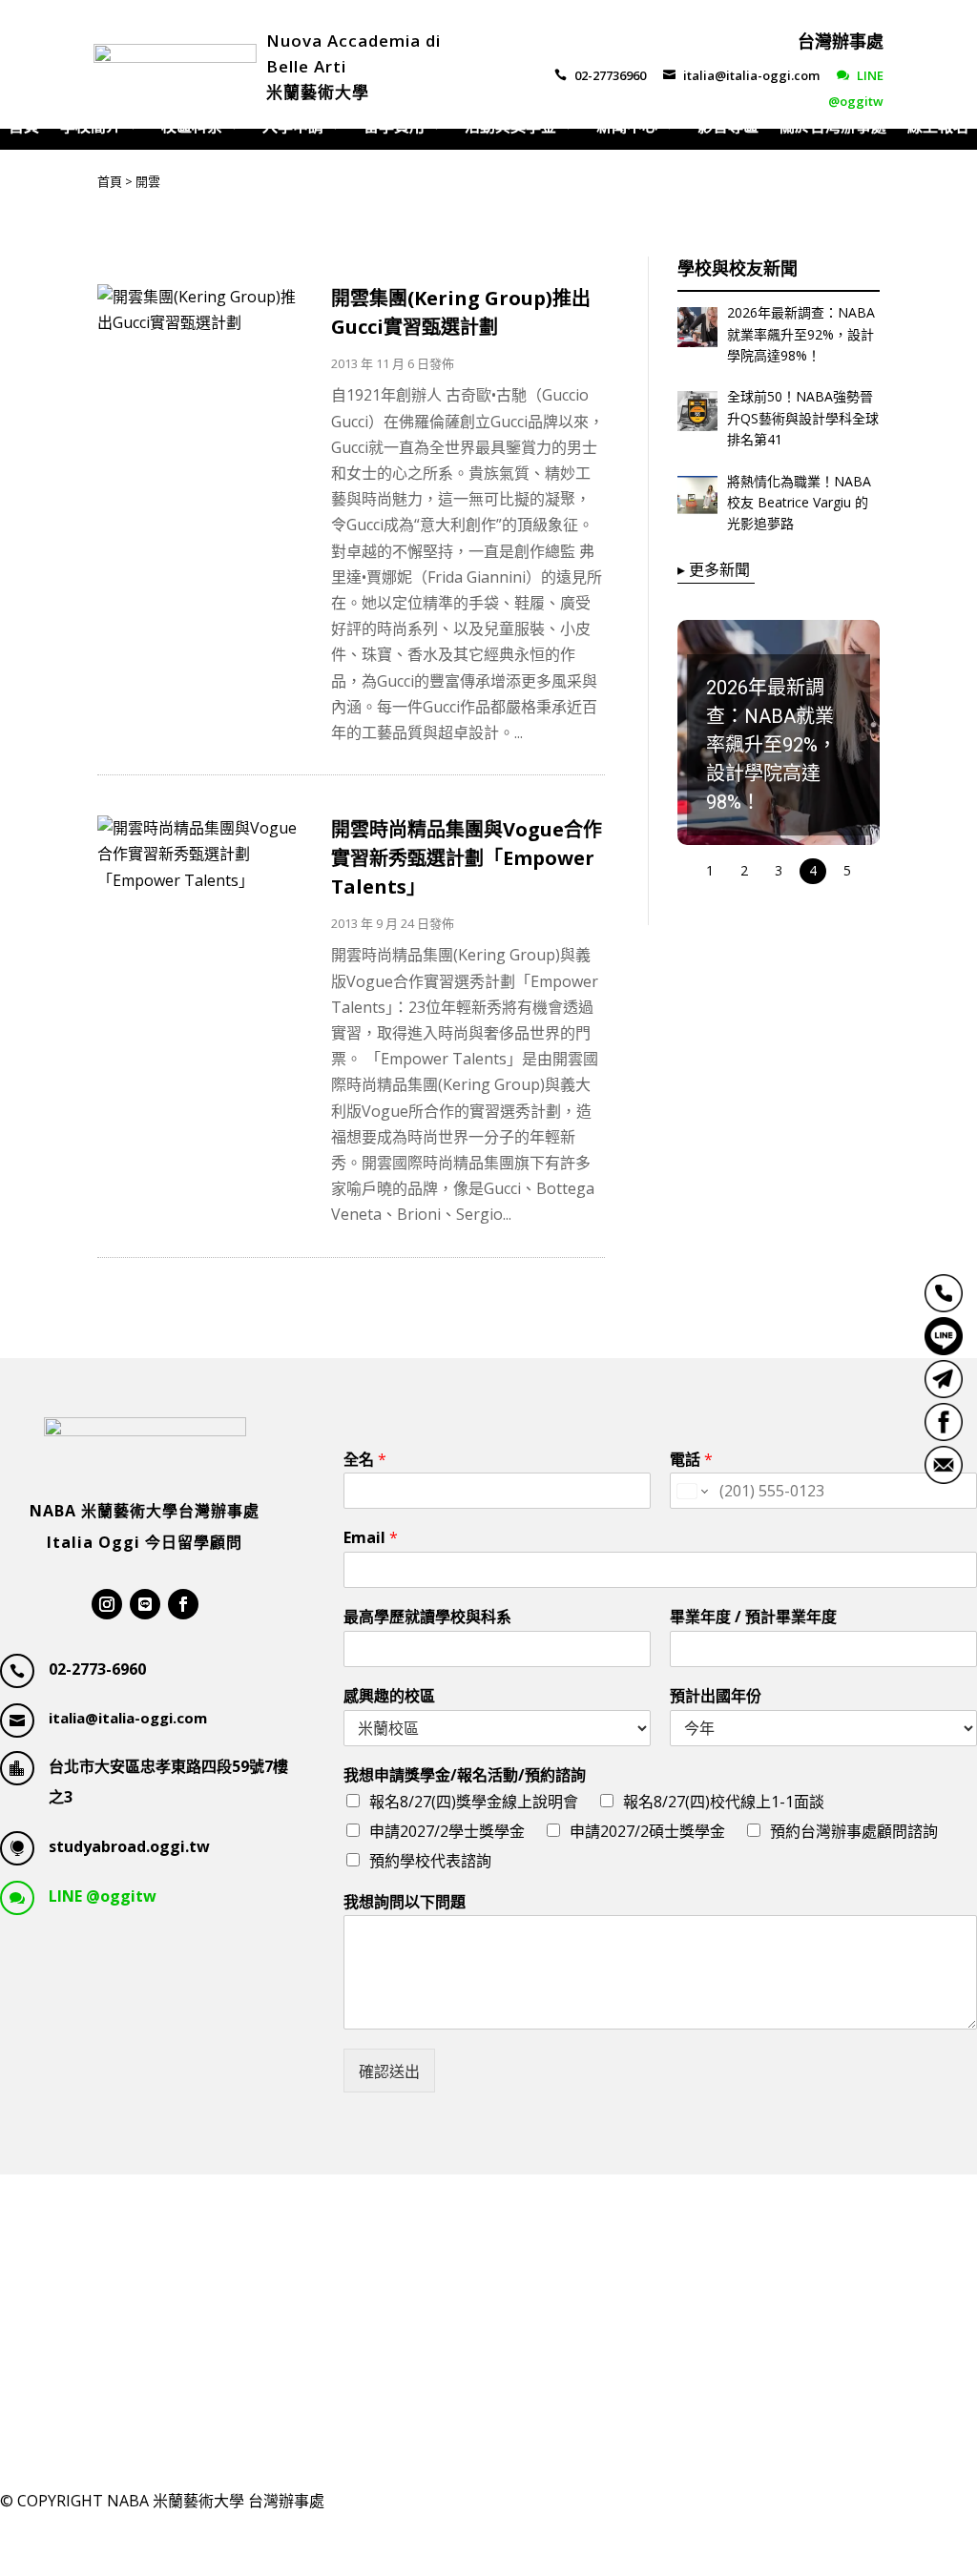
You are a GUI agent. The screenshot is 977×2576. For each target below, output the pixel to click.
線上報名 (938, 128)
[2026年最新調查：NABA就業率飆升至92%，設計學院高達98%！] (697, 331)
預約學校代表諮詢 (430, 1861)
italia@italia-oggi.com (741, 75)
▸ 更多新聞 (714, 569)
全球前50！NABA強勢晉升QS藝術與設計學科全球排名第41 (803, 418)
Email (371, 1538)
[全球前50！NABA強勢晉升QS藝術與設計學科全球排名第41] (697, 415)
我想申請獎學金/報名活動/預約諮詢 (465, 1775)
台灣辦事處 (841, 41)
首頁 (24, 128)
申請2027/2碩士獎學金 (647, 1831)
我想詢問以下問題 (405, 1902)
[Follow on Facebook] (183, 1604)
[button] (779, 732)
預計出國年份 (716, 1696)
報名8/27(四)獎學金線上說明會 (474, 1802)
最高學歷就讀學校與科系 (427, 1617)
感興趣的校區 (389, 1696)
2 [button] (744, 870)
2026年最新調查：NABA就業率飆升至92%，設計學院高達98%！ (801, 334)
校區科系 (192, 128)
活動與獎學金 (510, 128)
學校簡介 (91, 128)
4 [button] (813, 870)
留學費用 (394, 128)
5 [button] (847, 870)
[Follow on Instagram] (107, 1604)
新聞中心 (627, 128)
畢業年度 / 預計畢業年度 (753, 1617)
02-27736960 (600, 75)
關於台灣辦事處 (833, 128)
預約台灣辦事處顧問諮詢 (854, 1831)
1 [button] (710, 870)
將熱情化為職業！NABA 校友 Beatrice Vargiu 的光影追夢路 (799, 503)
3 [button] (779, 870)
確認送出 (389, 2071)
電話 (691, 1460)
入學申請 (293, 128)
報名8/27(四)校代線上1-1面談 (724, 1802)
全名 (365, 1460)
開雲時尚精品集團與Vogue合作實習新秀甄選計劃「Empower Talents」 (467, 858)
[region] (779, 753)
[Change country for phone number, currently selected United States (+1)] (691, 1491)
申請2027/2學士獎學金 (447, 1831)
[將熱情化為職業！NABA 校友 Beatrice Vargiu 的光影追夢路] (697, 500)
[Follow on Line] (145, 1604)
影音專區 (728, 128)
